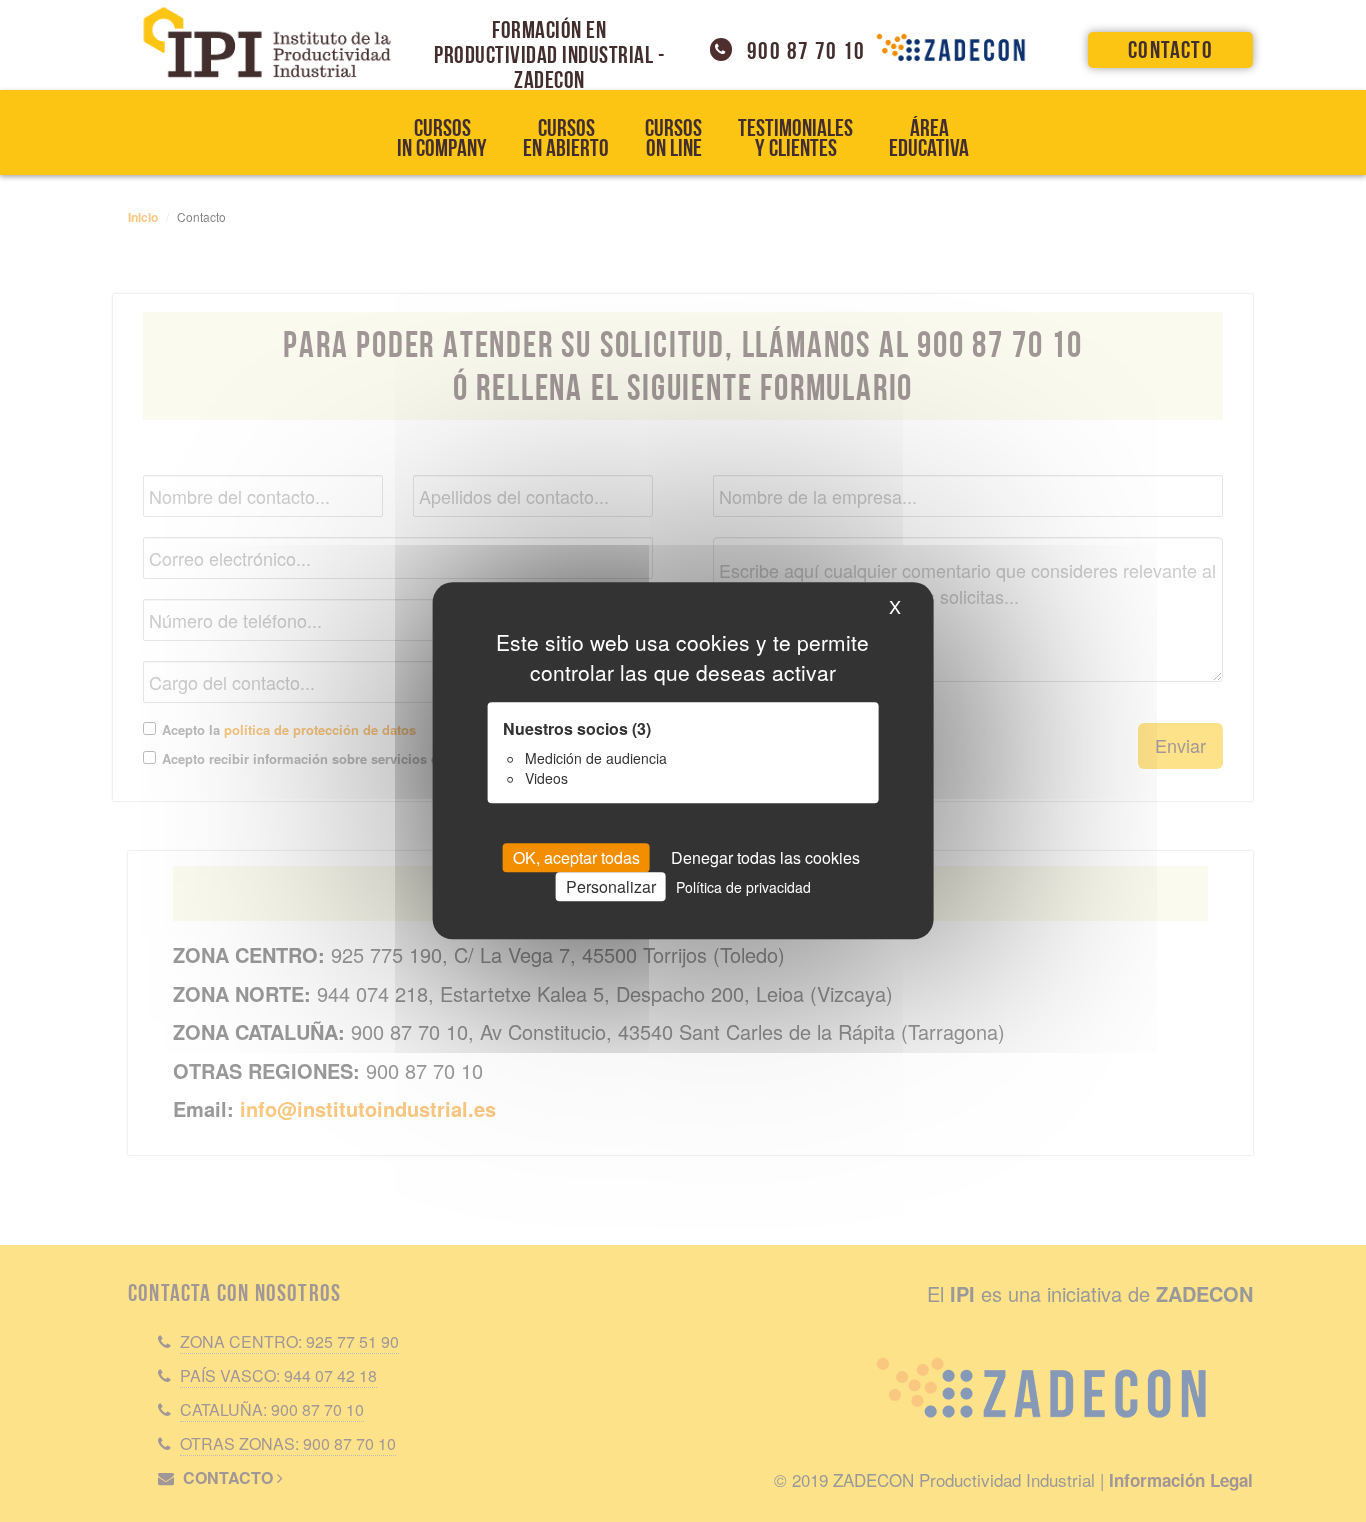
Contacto (1170, 50)
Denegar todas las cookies (765, 857)
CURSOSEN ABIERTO (566, 138)
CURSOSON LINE (673, 138)
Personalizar (611, 887)
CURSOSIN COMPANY (442, 138)
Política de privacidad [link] (743, 888)
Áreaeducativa (929, 138)
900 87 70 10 (806, 51)
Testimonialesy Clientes (795, 138)
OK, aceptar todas (576, 857)
